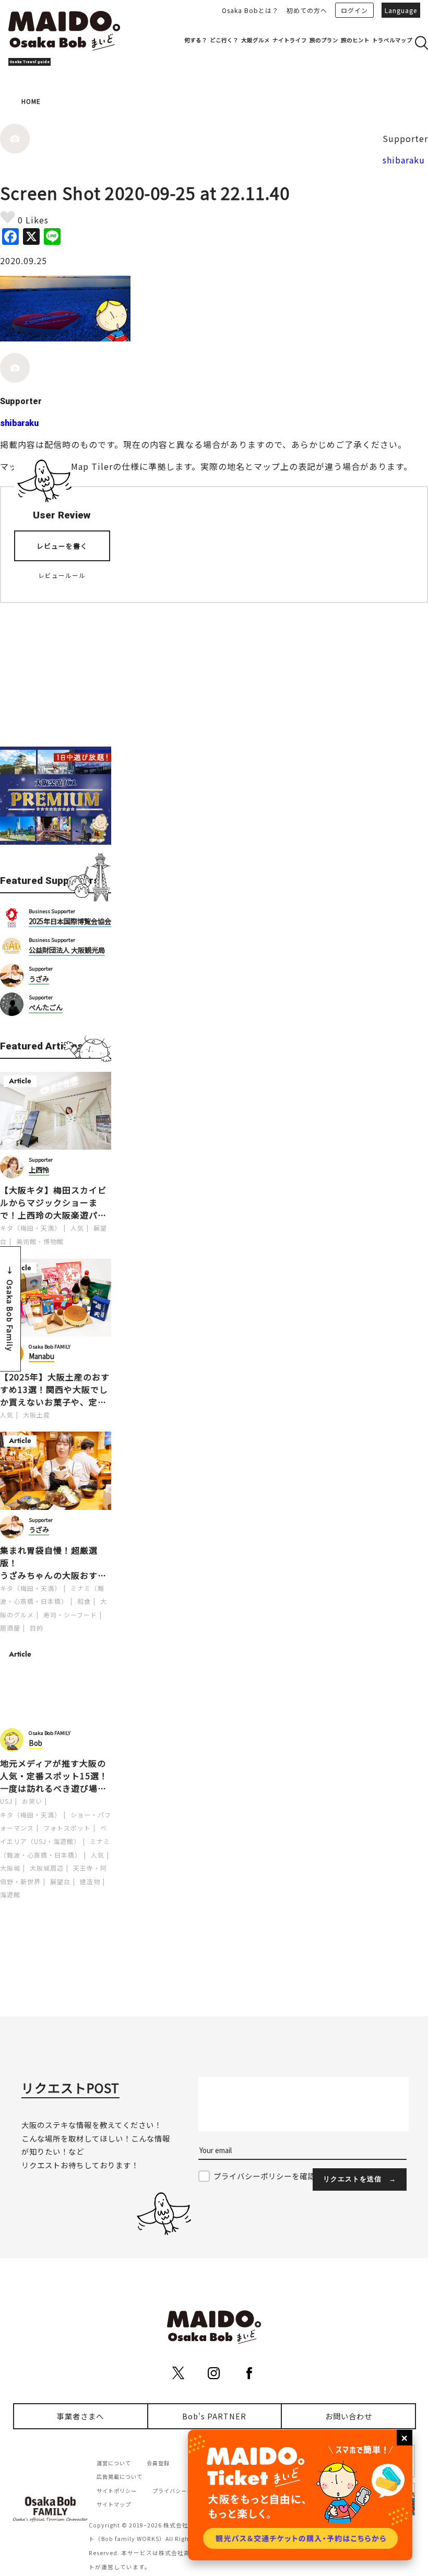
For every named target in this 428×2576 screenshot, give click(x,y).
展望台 (60, 1881)
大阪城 (10, 1868)
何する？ (196, 40)
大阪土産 (37, 1415)
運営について (114, 2463)
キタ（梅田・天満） (31, 1228)
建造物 (90, 1881)
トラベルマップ (392, 40)
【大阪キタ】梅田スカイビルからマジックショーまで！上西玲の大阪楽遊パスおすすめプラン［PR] (53, 1202)
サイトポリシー (117, 2491)
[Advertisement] (56, 668)
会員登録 (158, 2463)
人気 (77, 1228)
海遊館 (10, 1894)
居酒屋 (10, 1628)
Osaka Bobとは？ (250, 10)
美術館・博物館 (40, 1241)
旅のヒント (355, 40)
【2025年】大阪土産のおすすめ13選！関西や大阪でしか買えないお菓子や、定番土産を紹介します (55, 1389)
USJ (6, 1801)
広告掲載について (120, 2477)
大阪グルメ (255, 40)
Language (401, 10)
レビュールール (62, 575)
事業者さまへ (80, 2416)
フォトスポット (67, 1828)
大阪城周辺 (47, 1868)
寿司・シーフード (70, 1615)
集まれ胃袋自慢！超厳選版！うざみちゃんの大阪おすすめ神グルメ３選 (53, 1563)
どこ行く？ (224, 40)
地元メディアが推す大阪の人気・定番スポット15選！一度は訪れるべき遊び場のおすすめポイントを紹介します (54, 1776)
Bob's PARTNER (214, 2416)
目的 (37, 1628)
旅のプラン (324, 40)
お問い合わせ (349, 2416)
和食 (84, 1601)
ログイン (354, 10)
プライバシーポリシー (181, 2491)
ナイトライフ (290, 40)
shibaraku (404, 160)
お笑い (32, 1801)
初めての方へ (307, 10)
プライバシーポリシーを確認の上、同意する (292, 2176)
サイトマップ (114, 2504)
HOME (31, 101)
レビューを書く (62, 546)
